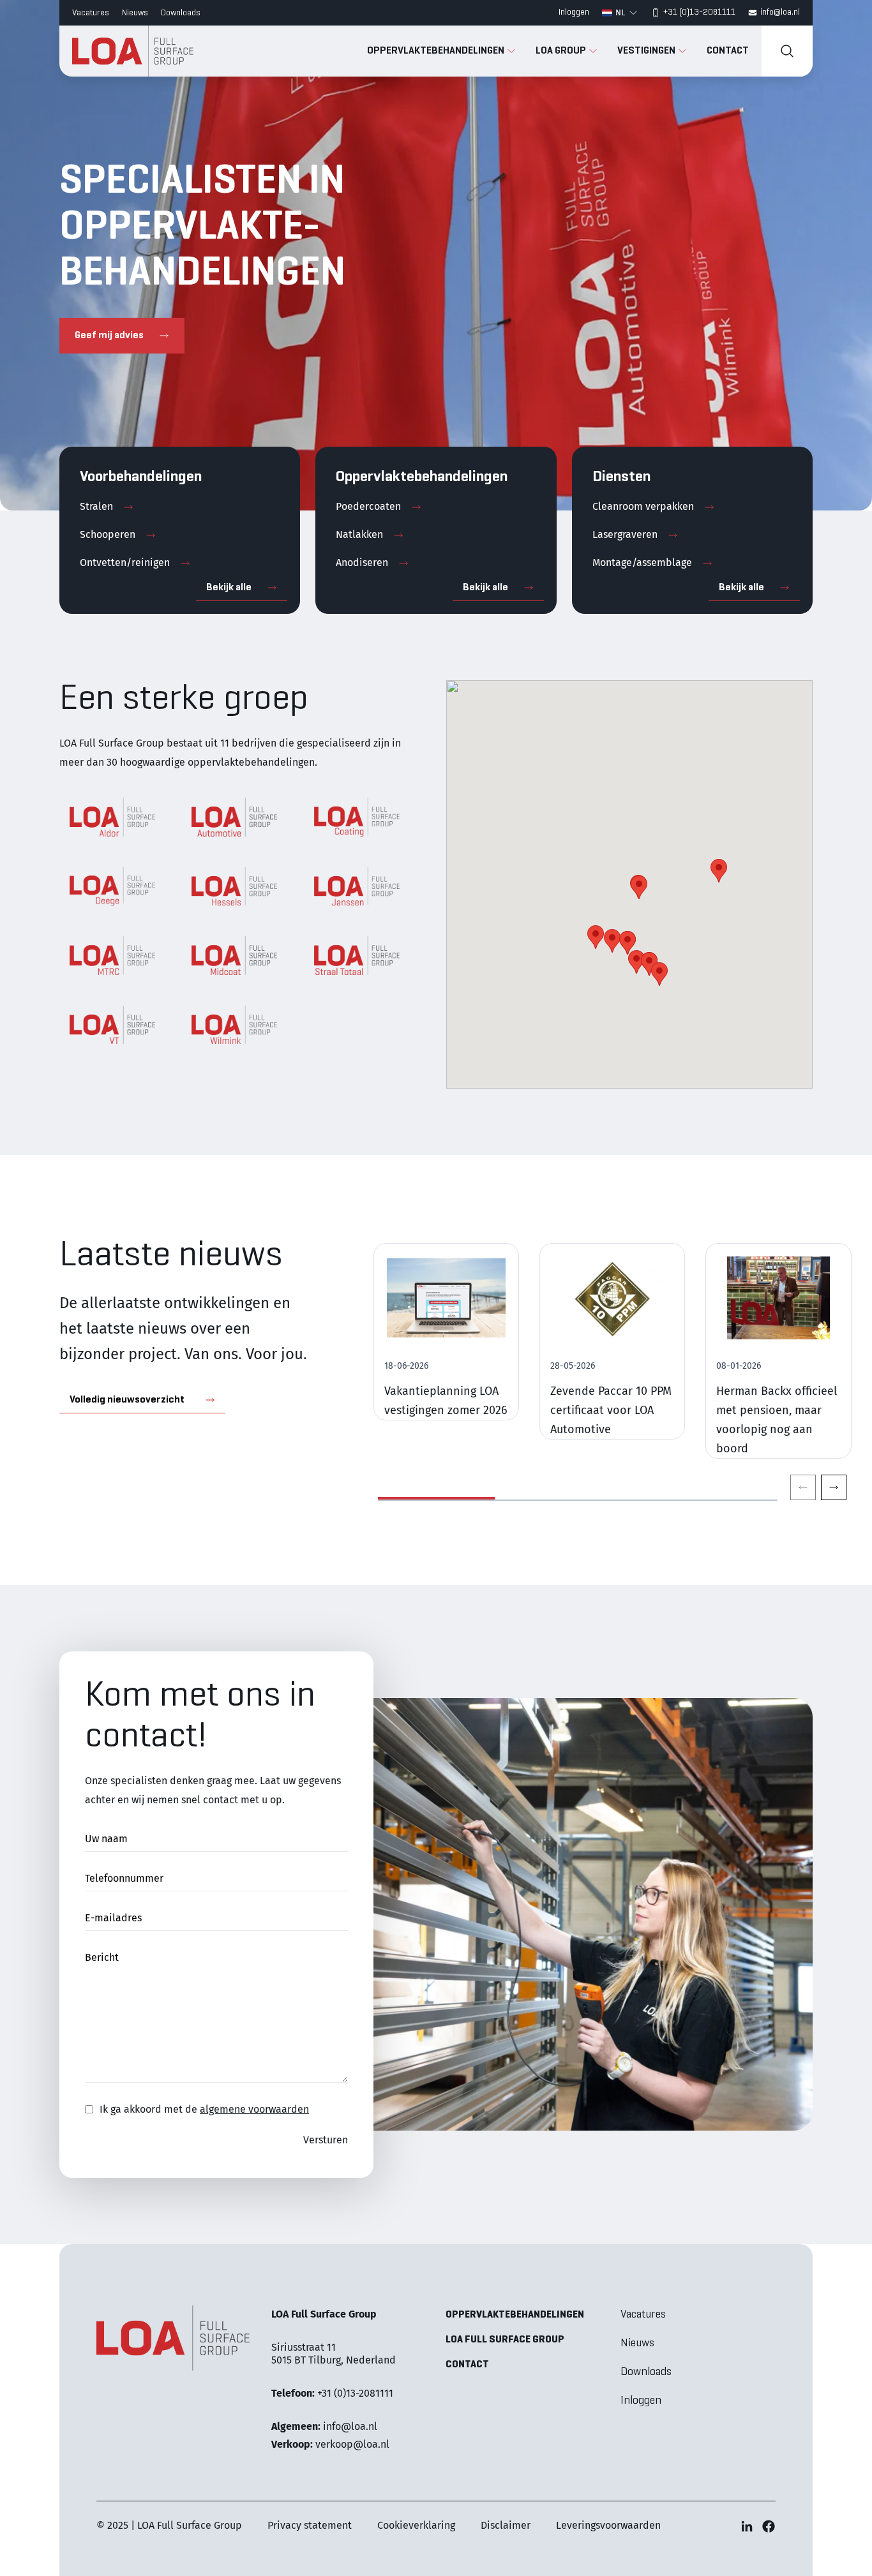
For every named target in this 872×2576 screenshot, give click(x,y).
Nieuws (135, 13)
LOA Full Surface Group (505, 2340)
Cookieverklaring (416, 2525)
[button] (659, 974)
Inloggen (574, 12)
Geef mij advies (109, 336)
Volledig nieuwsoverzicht (127, 1400)
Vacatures (91, 13)
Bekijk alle (229, 588)
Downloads (181, 13)
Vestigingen (647, 51)
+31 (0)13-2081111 (699, 12)
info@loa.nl (780, 12)
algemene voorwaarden (254, 2109)
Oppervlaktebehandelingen (437, 51)
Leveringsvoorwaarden (608, 2525)
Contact (728, 51)
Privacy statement (310, 2525)
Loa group (562, 51)
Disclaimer (506, 2525)
